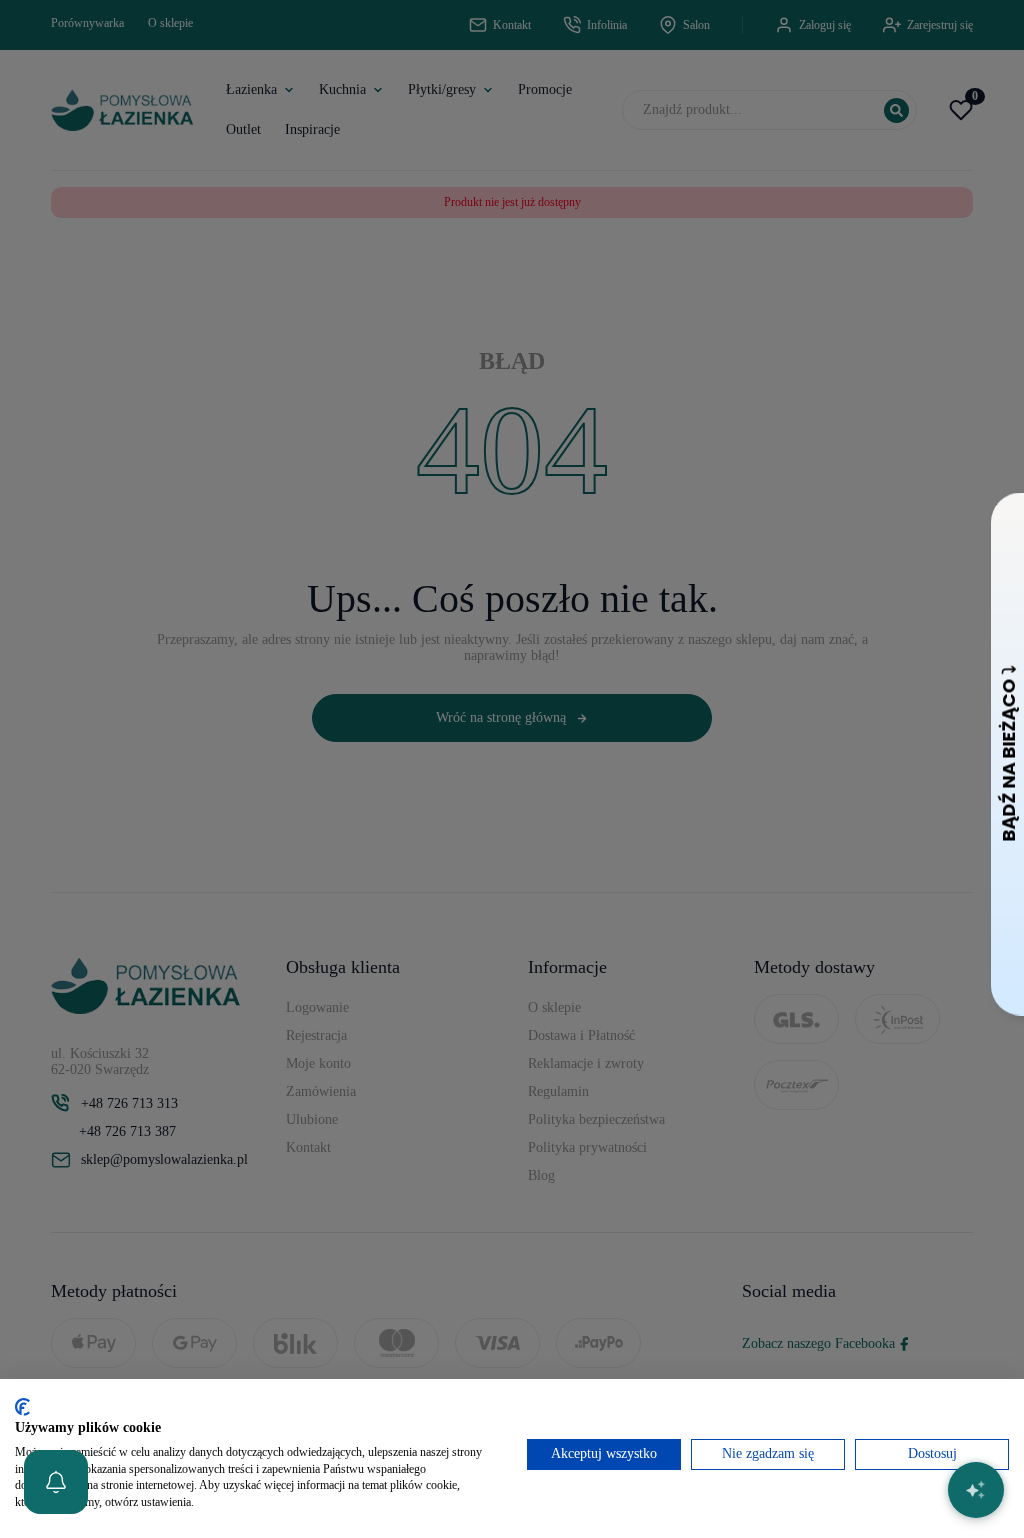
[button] (56, 1482)
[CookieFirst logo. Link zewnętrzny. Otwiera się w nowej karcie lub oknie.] (22, 1407)
